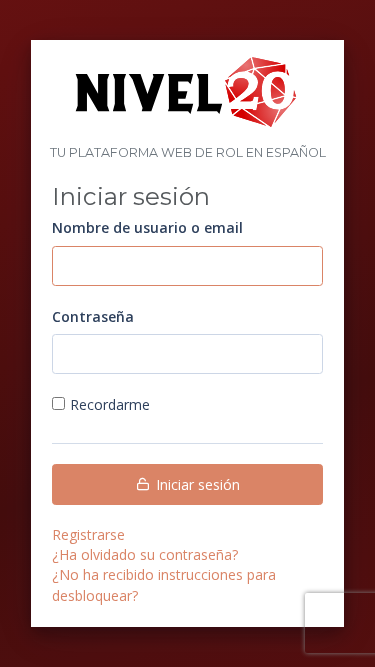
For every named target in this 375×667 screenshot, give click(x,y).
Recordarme (110, 404)
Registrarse (88, 534)
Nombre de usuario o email (147, 227)
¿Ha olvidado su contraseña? (145, 554)
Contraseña (93, 316)
